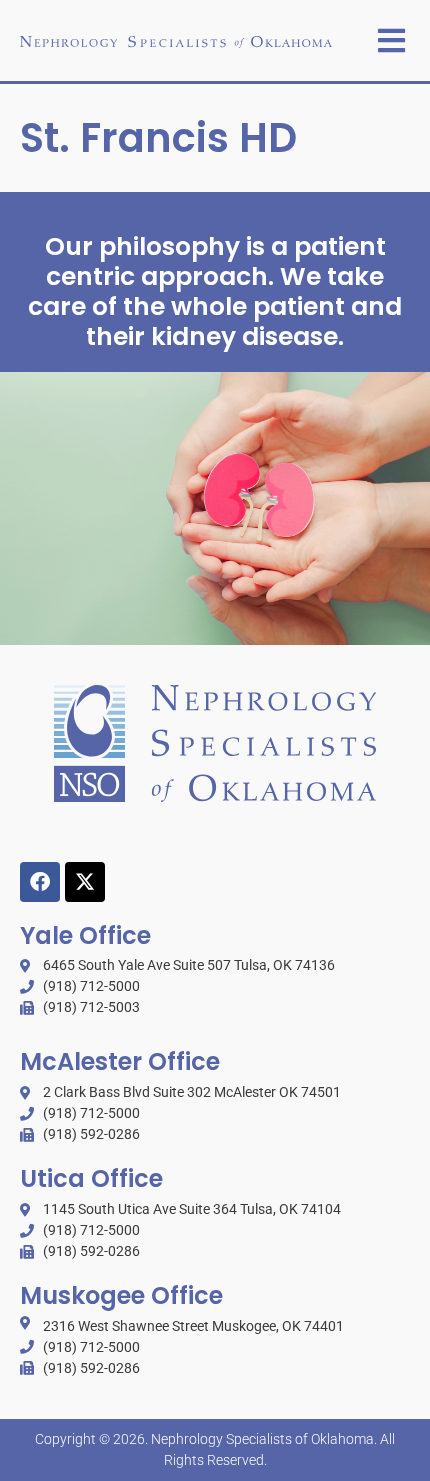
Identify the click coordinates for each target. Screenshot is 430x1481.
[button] (391, 40)
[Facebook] (40, 882)
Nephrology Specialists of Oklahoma (262, 1439)
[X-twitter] (85, 882)
